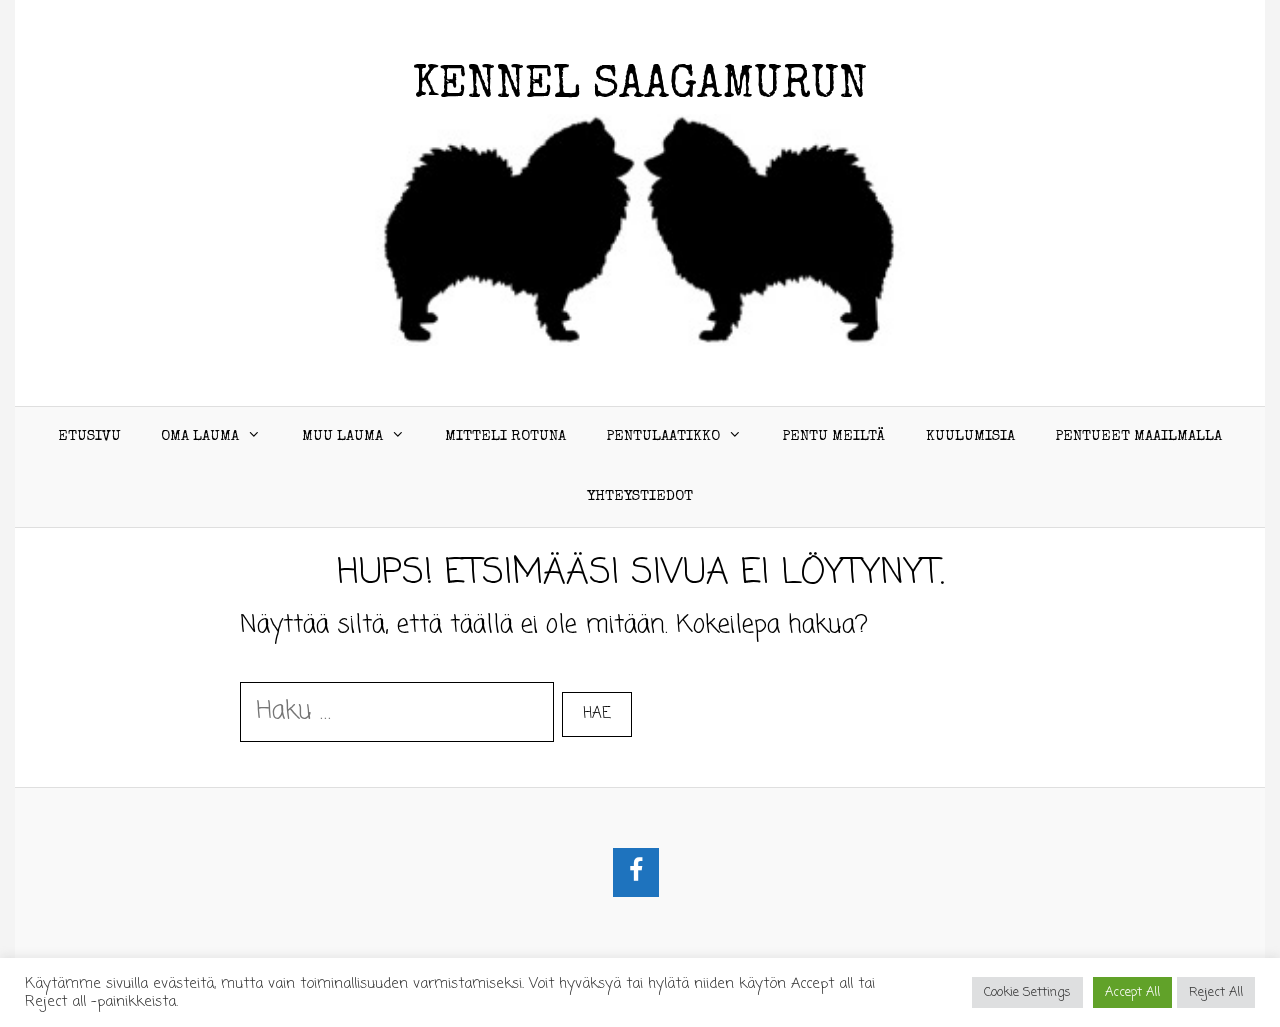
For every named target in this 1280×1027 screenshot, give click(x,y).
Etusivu (89, 436)
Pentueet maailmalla (1138, 436)
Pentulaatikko (663, 436)
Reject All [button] (1216, 992)
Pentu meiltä (833, 436)
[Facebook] (636, 872)
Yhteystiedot (640, 496)
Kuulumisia (970, 436)
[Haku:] (401, 711)
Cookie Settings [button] (1027, 992)
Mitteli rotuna (505, 436)
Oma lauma (200, 436)
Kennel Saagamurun (640, 86)
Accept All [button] (1132, 992)
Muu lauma (342, 436)
